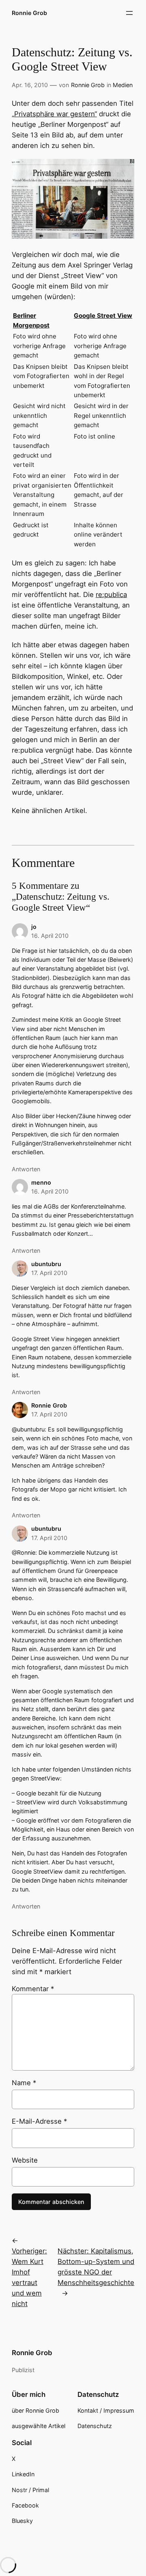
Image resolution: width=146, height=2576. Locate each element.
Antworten (26, 1169)
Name (24, 2083)
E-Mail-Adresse (39, 2121)
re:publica (111, 595)
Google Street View (103, 316)
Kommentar (33, 1989)
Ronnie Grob (29, 13)
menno (41, 1182)
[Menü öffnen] (129, 13)
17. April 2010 (49, 1273)
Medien (123, 85)
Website (25, 2160)
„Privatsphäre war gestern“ (54, 114)
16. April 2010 (50, 936)
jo (34, 927)
